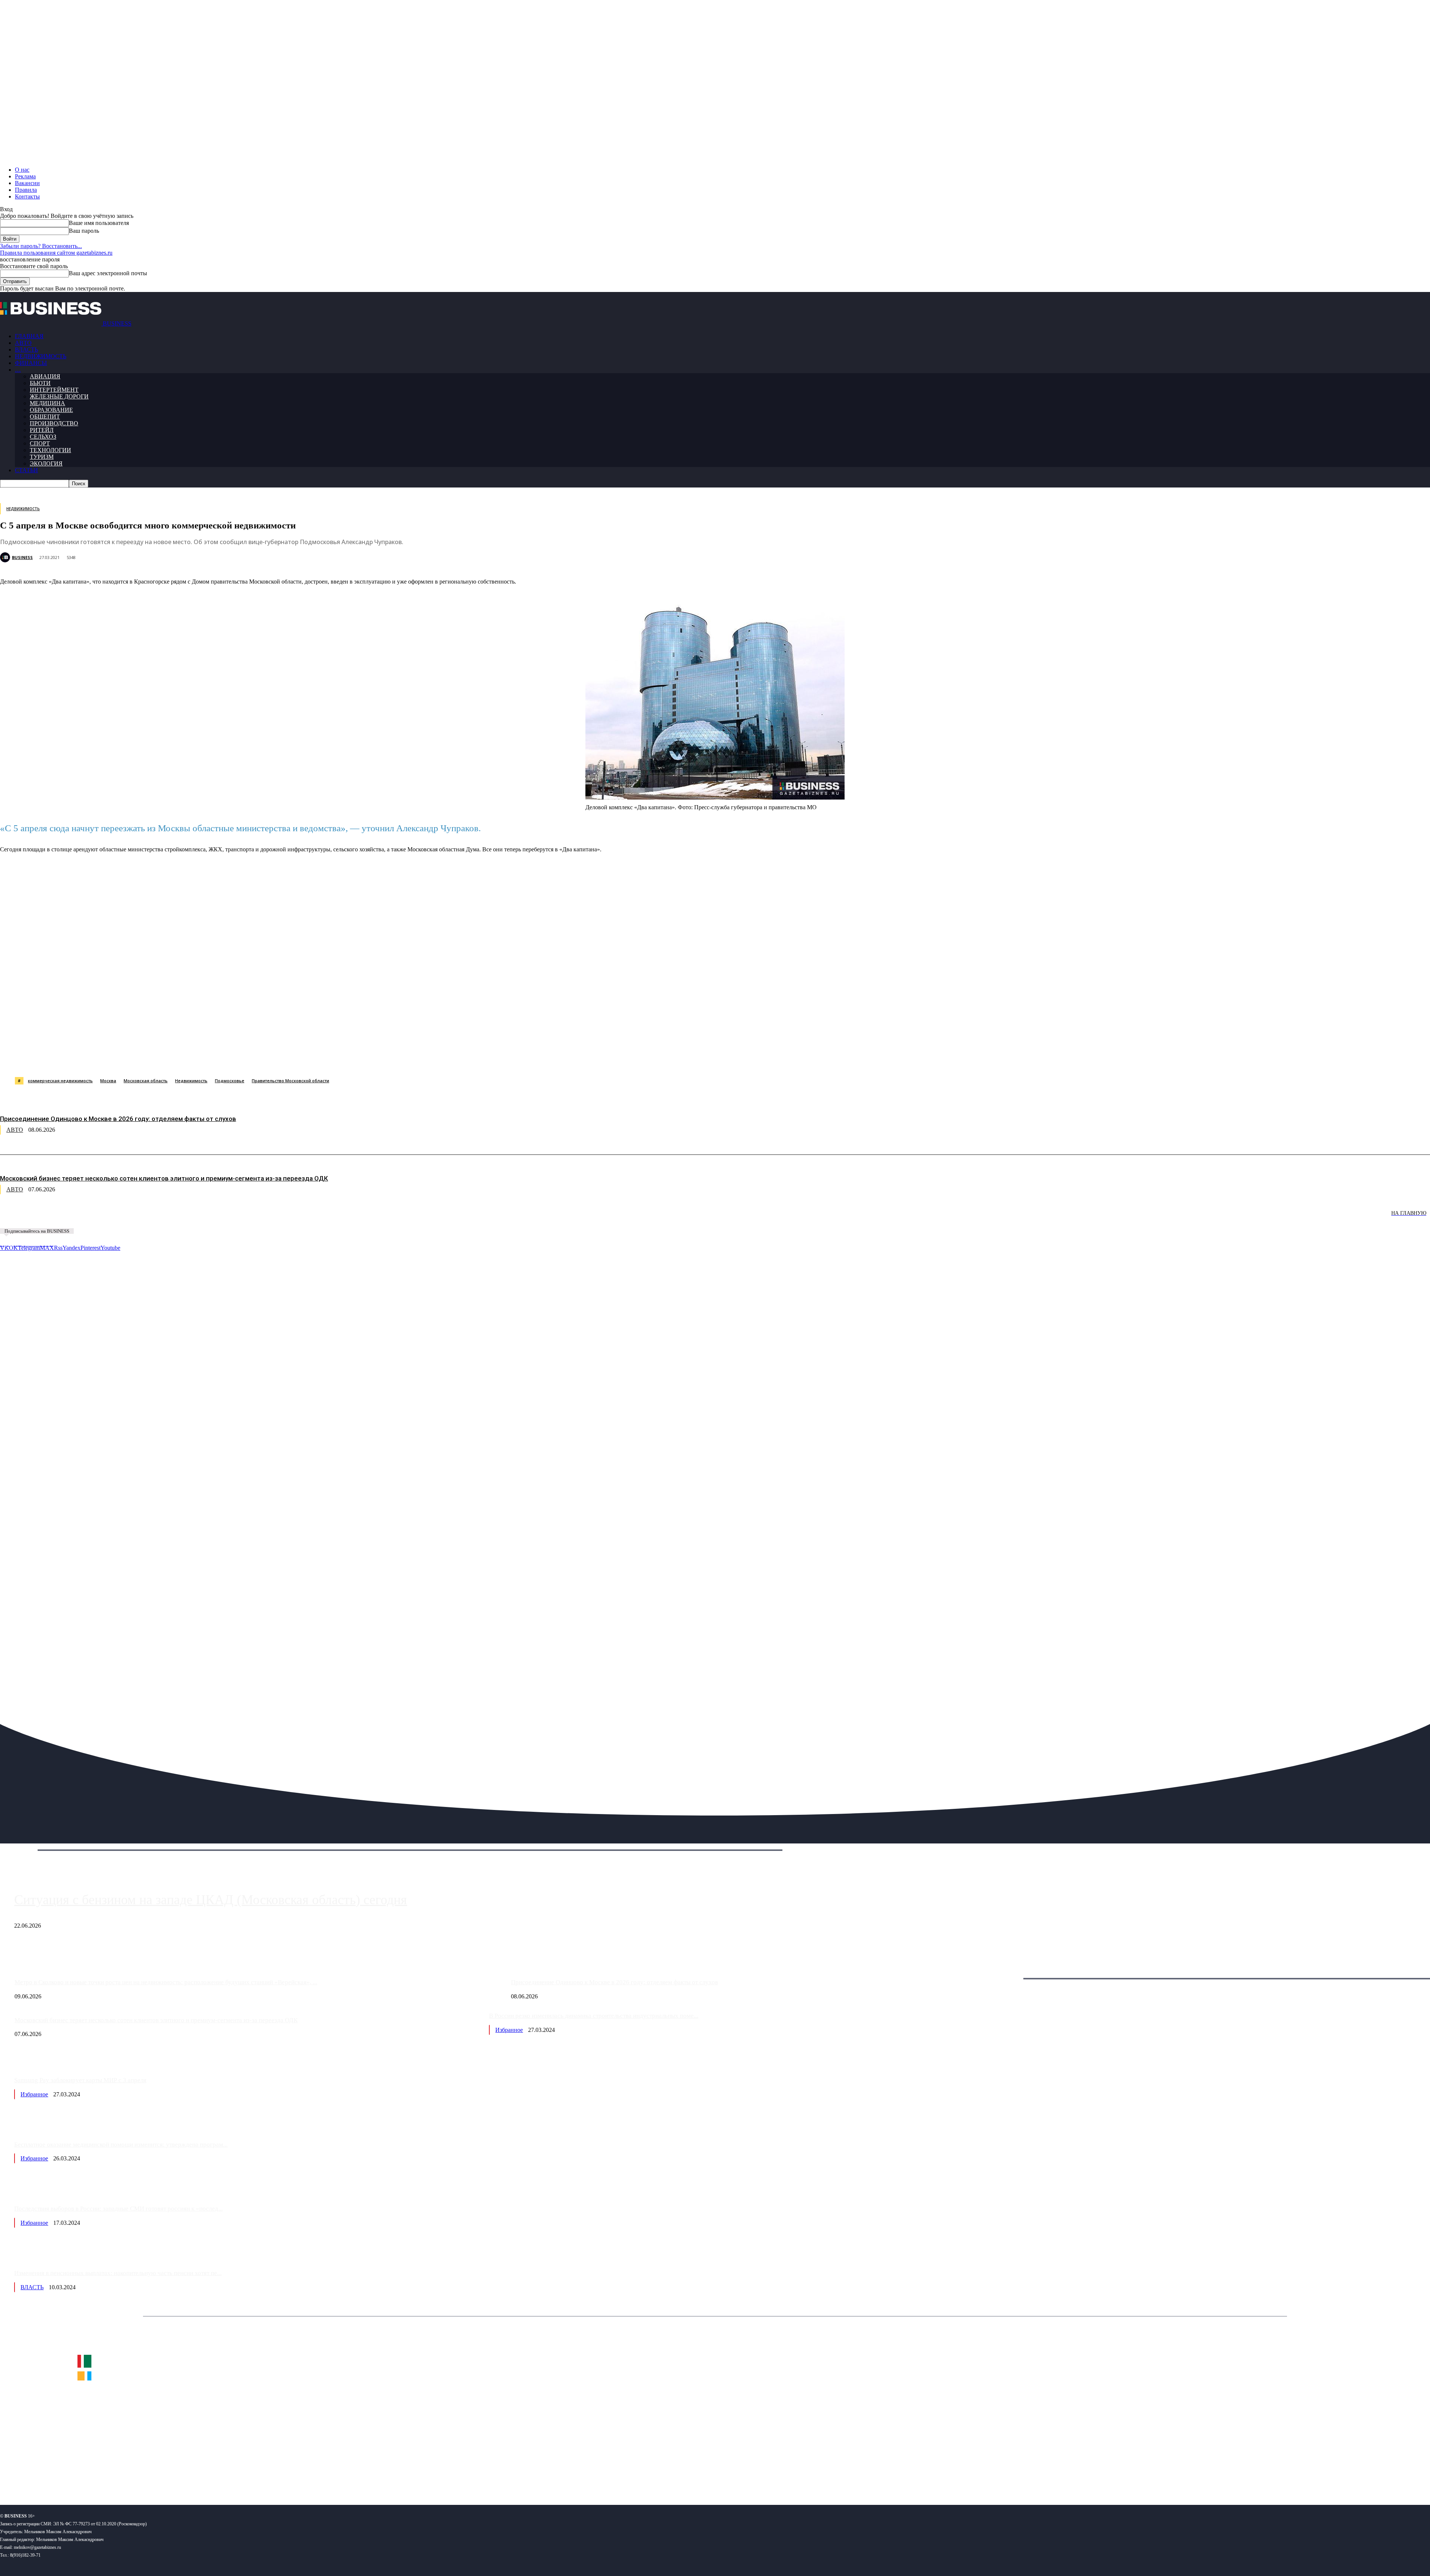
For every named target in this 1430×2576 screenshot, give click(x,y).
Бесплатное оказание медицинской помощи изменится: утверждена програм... (121, 2145)
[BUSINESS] (6, 557)
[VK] (136, 1058)
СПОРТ (40, 443)
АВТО (23, 343)
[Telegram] (163, 1058)
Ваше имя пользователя (99, 223)
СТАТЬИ (26, 470)
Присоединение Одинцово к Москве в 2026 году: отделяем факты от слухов (118, 1119)
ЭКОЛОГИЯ (46, 463)
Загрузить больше (1008, 1970)
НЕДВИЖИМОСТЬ (41, 356)
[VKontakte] (72, 2475)
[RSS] (30, 2475)
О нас (22, 170)
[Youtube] (115, 2475)
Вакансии (27, 183)
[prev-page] (37, 1218)
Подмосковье (230, 1081)
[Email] (296, 1058)
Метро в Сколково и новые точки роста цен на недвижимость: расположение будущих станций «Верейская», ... (166, 1982)
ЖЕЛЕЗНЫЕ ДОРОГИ (59, 396)
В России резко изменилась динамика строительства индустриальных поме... (594, 2016)
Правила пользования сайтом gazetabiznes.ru (56, 253)
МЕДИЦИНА (47, 403)
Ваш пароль (84, 231)
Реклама (25, 176)
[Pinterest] (189, 1058)
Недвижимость (191, 1081)
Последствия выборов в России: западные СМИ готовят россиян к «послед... (118, 2209)
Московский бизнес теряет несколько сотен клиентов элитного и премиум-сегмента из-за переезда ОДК (164, 1178)
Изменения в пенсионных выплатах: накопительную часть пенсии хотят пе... (118, 2273)
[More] (377, 1058)
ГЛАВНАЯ (29, 336)
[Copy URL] (323, 1058)
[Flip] (269, 1058)
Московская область (146, 1081)
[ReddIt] (216, 1058)
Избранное (509, 2030)
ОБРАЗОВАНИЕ (51, 410)
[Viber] (110, 1058)
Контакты (27, 196)
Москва (108, 1081)
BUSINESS (22, 557)
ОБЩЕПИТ (45, 417)
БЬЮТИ (40, 383)
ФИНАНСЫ (31, 363)
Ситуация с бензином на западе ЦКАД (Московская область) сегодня (211, 1900)
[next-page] (112, 1218)
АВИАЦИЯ (45, 376)
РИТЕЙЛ (42, 430)
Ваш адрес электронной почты (108, 273)
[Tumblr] (242, 1058)
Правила (26, 190)
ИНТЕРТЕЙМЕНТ (54, 390)
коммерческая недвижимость (60, 1081)
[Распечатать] (350, 1058)
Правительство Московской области (290, 1081)
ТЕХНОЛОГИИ (50, 450)
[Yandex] (93, 2475)
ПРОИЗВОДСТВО (54, 423)
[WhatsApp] (83, 1058)
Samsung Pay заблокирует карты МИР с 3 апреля (80, 2080)
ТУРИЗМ (42, 457)
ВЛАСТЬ (26, 350)
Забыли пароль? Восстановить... (41, 246)
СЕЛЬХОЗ (43, 437)
